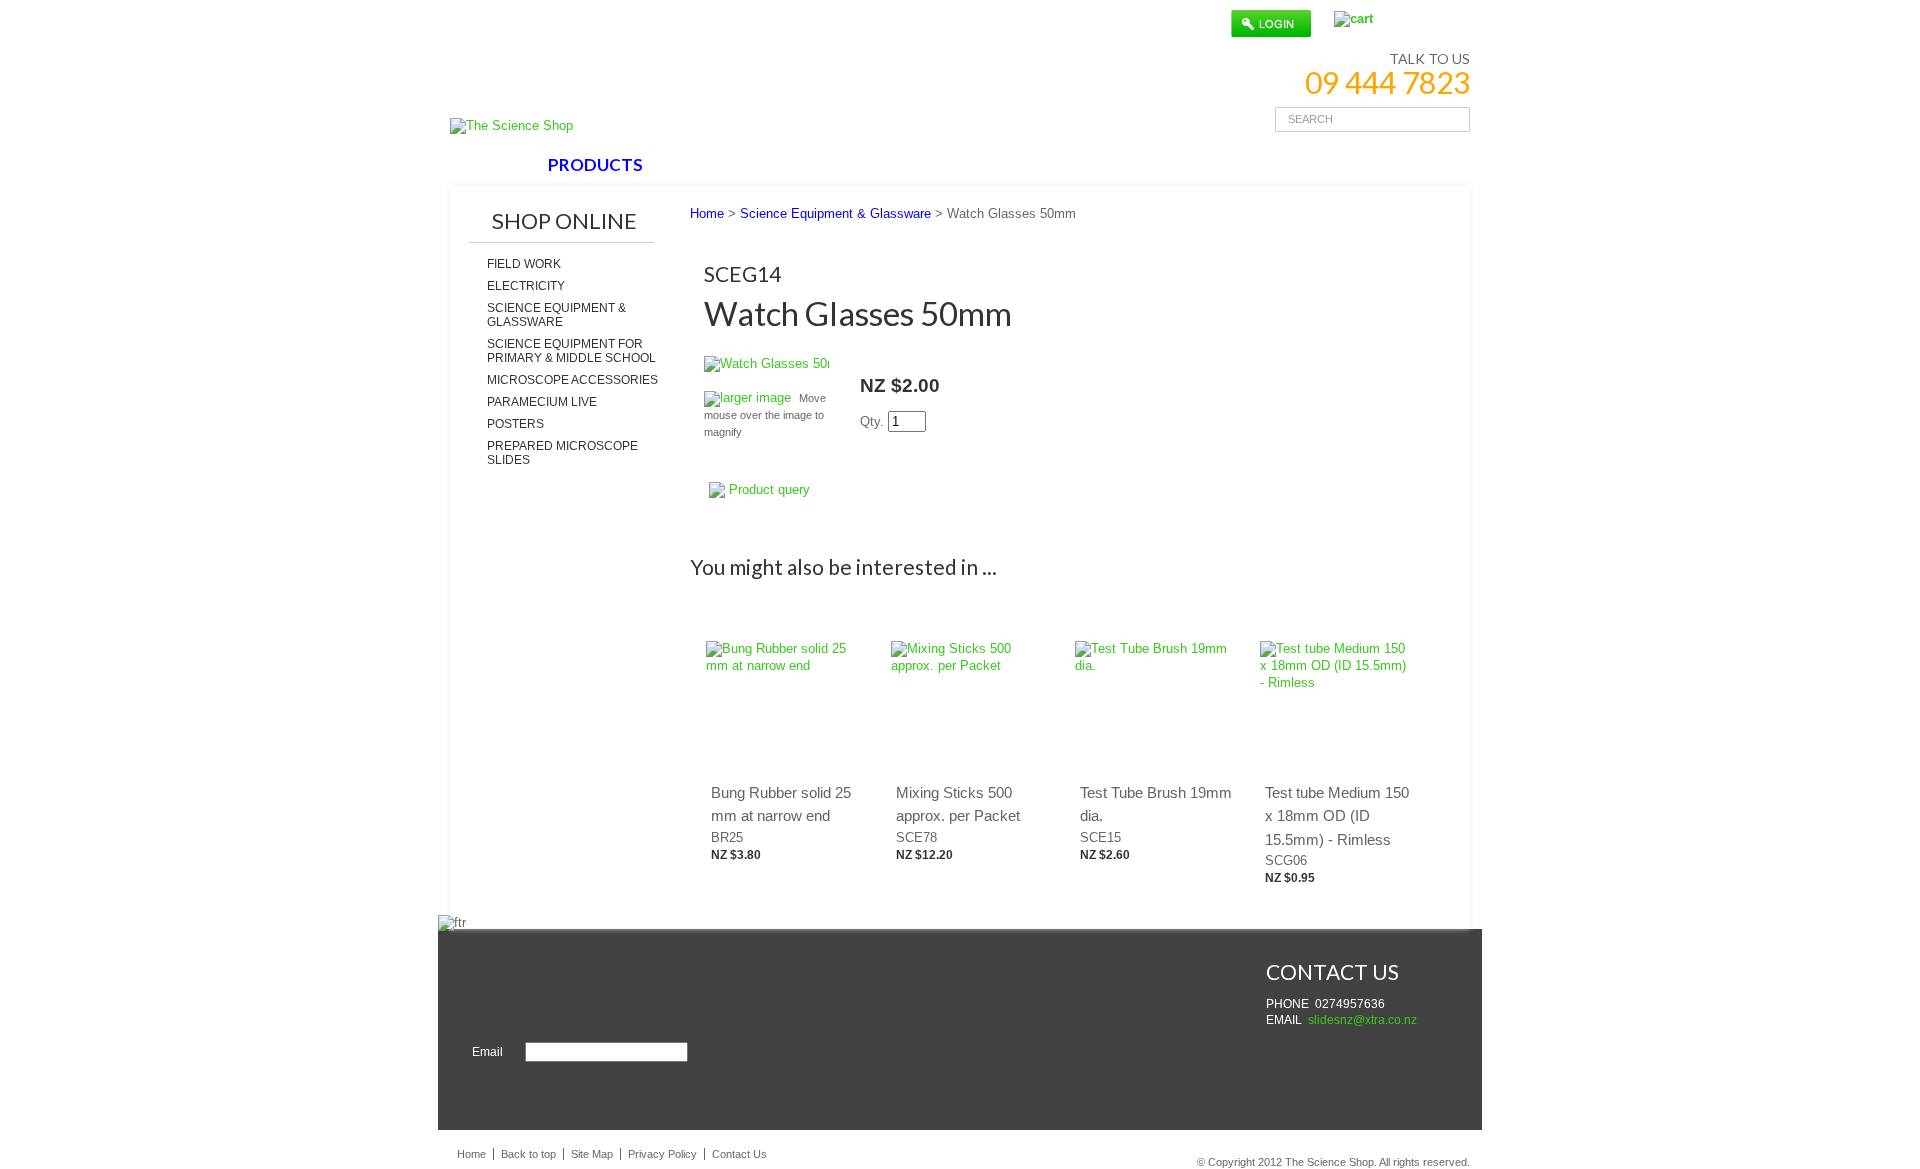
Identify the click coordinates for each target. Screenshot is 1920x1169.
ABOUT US (715, 164)
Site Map (592, 1154)
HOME (493, 164)
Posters (515, 424)
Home (707, 213)
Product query (769, 489)
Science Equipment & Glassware (556, 315)
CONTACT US (952, 164)
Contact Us (739, 1154)
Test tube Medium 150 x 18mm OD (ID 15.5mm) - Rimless (1337, 816)
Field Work (524, 264)
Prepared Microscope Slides (562, 453)
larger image (755, 397)
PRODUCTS (595, 164)
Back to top (528, 1154)
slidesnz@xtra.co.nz (1362, 1020)
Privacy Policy (662, 1154)
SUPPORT (827, 164)
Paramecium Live (542, 402)
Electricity (526, 286)
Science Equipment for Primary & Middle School (571, 351)
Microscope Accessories (572, 380)
